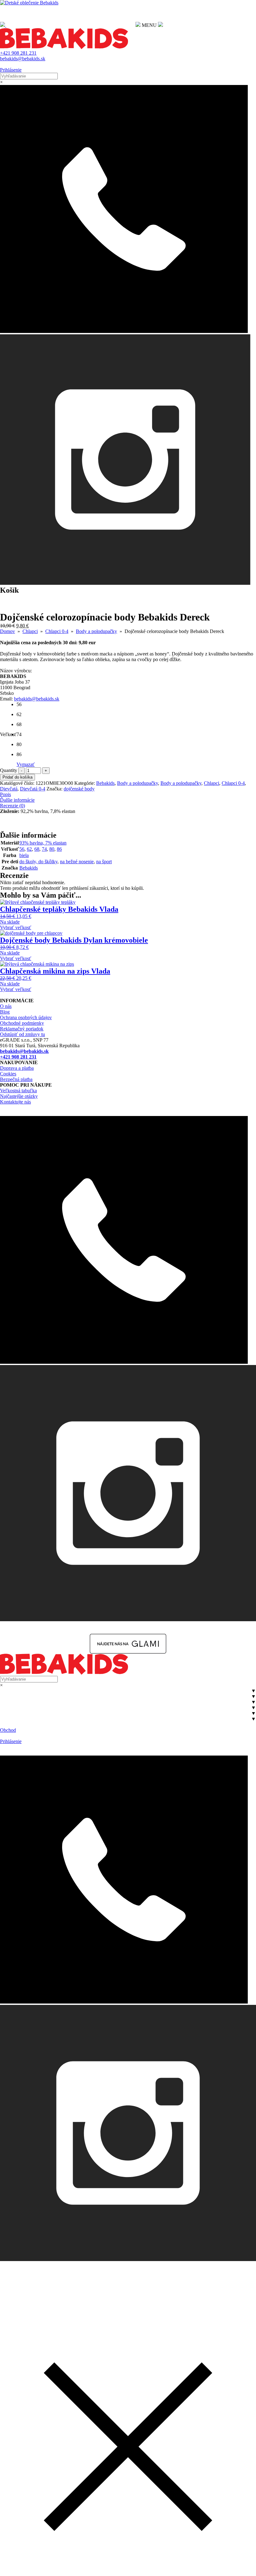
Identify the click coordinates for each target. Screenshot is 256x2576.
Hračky (7, 1719)
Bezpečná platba (16, 1079)
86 (59, 849)
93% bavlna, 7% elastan (43, 843)
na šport (104, 862)
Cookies (8, 1074)
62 (29, 849)
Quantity (9, 770)
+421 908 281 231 (18, 53)
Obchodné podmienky (22, 1023)
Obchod (8, 1730)
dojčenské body (79, 789)
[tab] (128, 795)
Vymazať (26, 764)
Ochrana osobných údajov (26, 1017)
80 (52, 849)
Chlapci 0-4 (57, 631)
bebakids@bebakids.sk (23, 59)
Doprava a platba (17, 1068)
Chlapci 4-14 (13, 1708)
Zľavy (6, 1724)
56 (22, 849)
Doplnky (9, 1713)
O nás (6, 1006)
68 (37, 849)
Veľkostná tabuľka (18, 1091)
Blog (5, 1012)
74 (44, 849)
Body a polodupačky (96, 631)
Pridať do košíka (17, 777)
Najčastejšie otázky (19, 1096)
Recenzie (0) (12, 806)
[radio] (22, 707)
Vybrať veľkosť (16, 927)
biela (24, 855)
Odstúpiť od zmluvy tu (22, 1034)
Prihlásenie (11, 70)
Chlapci (30, 631)
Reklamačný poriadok (22, 1029)
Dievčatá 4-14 (14, 1696)
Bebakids (105, 783)
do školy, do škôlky (38, 862)
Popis (5, 794)
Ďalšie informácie (17, 800)
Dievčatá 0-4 (33, 789)
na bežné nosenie (77, 862)
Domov (7, 631)
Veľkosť (8, 734)
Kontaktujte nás (15, 1102)
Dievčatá (9, 789)
